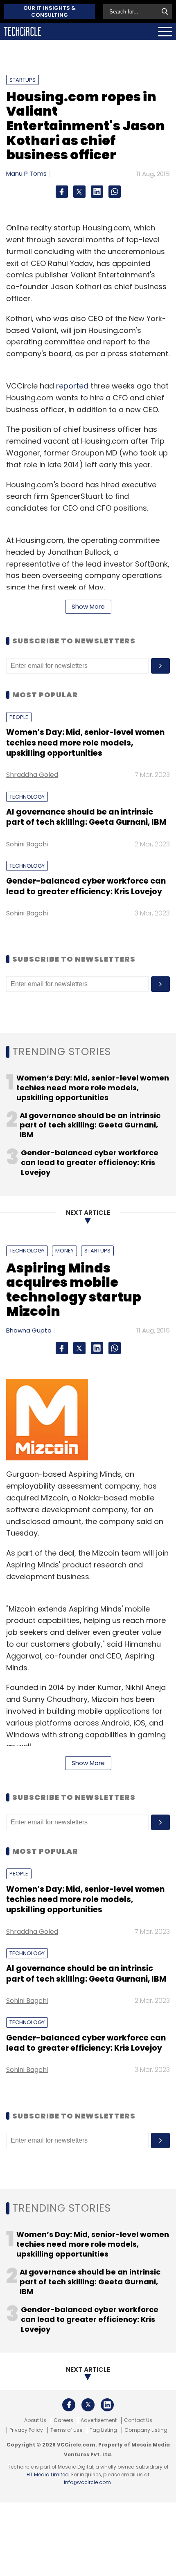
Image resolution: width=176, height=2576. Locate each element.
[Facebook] (62, 192)
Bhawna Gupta (29, 1330)
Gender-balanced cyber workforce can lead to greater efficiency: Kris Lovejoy (86, 886)
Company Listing (146, 2430)
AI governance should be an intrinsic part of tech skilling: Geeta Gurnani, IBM (86, 817)
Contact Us (138, 2420)
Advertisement (99, 2420)
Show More (88, 606)
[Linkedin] (97, 192)
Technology (27, 797)
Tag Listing (103, 2430)
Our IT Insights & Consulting (50, 11)
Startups (23, 80)
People (19, 717)
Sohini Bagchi (27, 844)
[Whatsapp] (115, 192)
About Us (35, 2420)
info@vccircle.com (87, 2482)
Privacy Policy (26, 2430)
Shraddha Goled (32, 775)
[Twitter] (79, 192)
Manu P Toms (26, 173)
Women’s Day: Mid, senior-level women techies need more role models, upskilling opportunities (85, 743)
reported (72, 386)
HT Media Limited (48, 2474)
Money (64, 1251)
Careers (63, 2420)
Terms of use (66, 2430)
